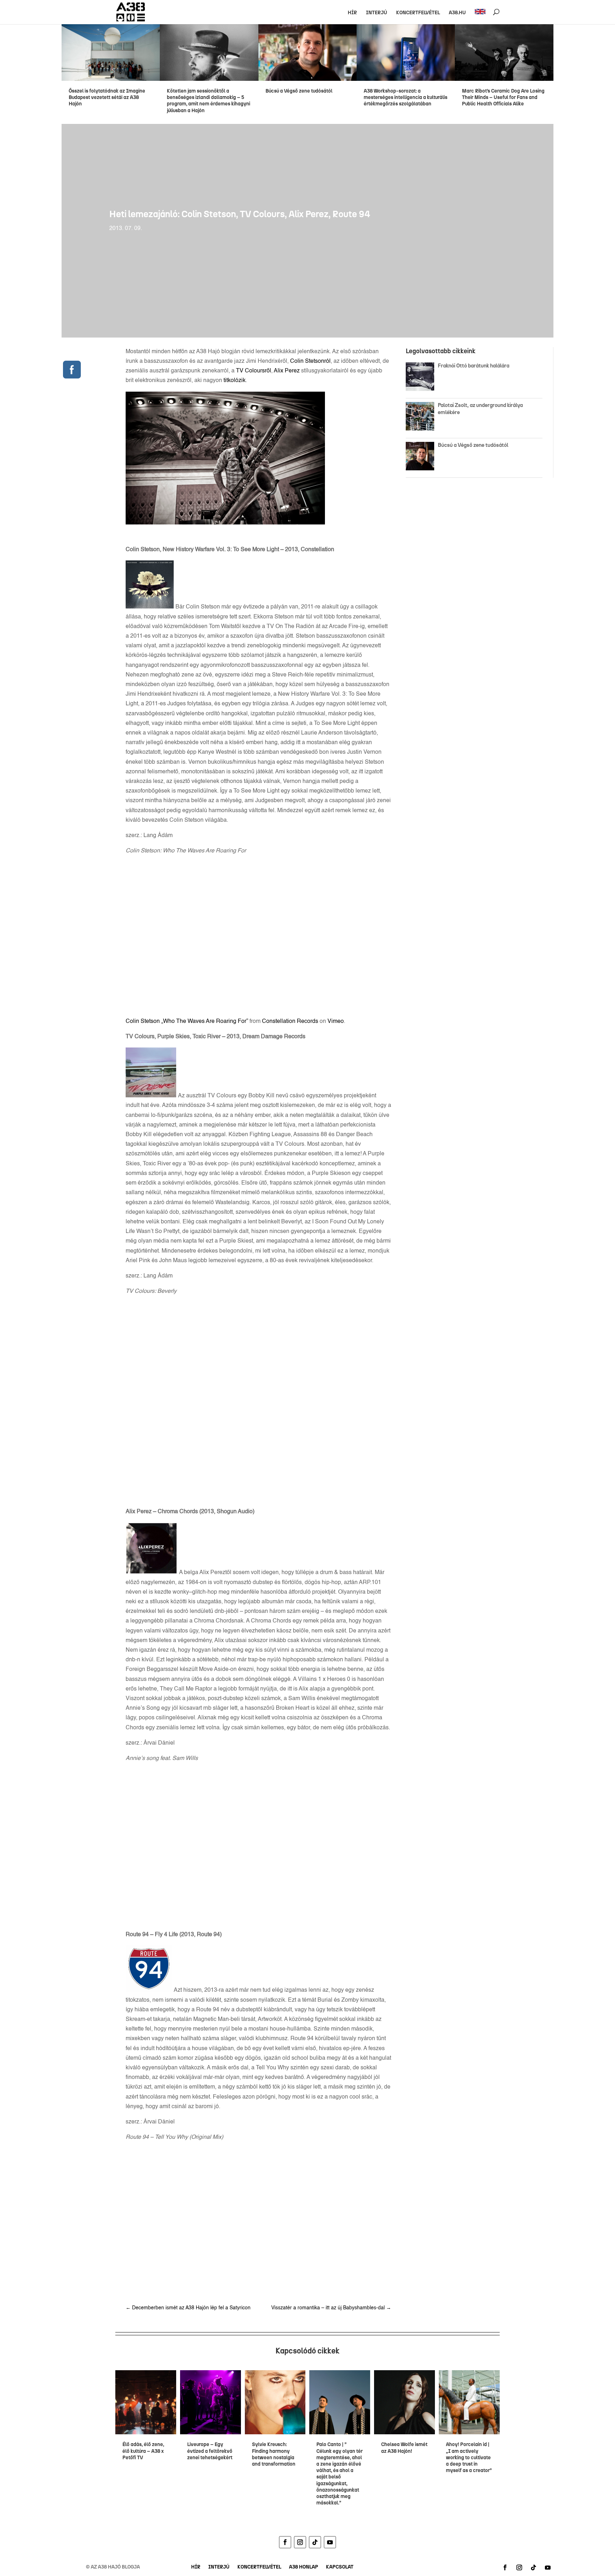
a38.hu (457, 13)
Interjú (377, 13)
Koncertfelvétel (418, 13)
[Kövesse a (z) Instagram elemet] (300, 2542)
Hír (352, 13)
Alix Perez (287, 371)
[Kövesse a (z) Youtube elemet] (330, 2542)
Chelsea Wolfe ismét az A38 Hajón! (404, 2448)
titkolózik (235, 381)
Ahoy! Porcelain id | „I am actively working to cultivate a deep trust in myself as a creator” (469, 2457)
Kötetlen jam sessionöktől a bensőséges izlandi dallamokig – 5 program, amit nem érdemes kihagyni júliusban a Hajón (209, 101)
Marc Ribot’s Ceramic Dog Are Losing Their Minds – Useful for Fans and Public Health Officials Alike (503, 97)
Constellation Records (290, 1021)
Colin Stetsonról (310, 361)
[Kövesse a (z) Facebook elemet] (285, 2542)
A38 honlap (304, 2567)
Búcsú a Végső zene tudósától (300, 91)
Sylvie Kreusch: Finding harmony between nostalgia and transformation (274, 2454)
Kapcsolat (340, 2567)
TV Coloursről (254, 371)
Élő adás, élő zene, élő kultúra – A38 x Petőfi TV (143, 2451)
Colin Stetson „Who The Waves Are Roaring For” (187, 1021)
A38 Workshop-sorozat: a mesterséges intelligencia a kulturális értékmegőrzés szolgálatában (406, 97)
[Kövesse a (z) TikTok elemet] (315, 2542)
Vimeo (336, 1021)
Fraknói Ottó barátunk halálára (474, 366)
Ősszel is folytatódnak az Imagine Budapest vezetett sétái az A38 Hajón (107, 97)
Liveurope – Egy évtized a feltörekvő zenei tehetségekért (210, 2451)
